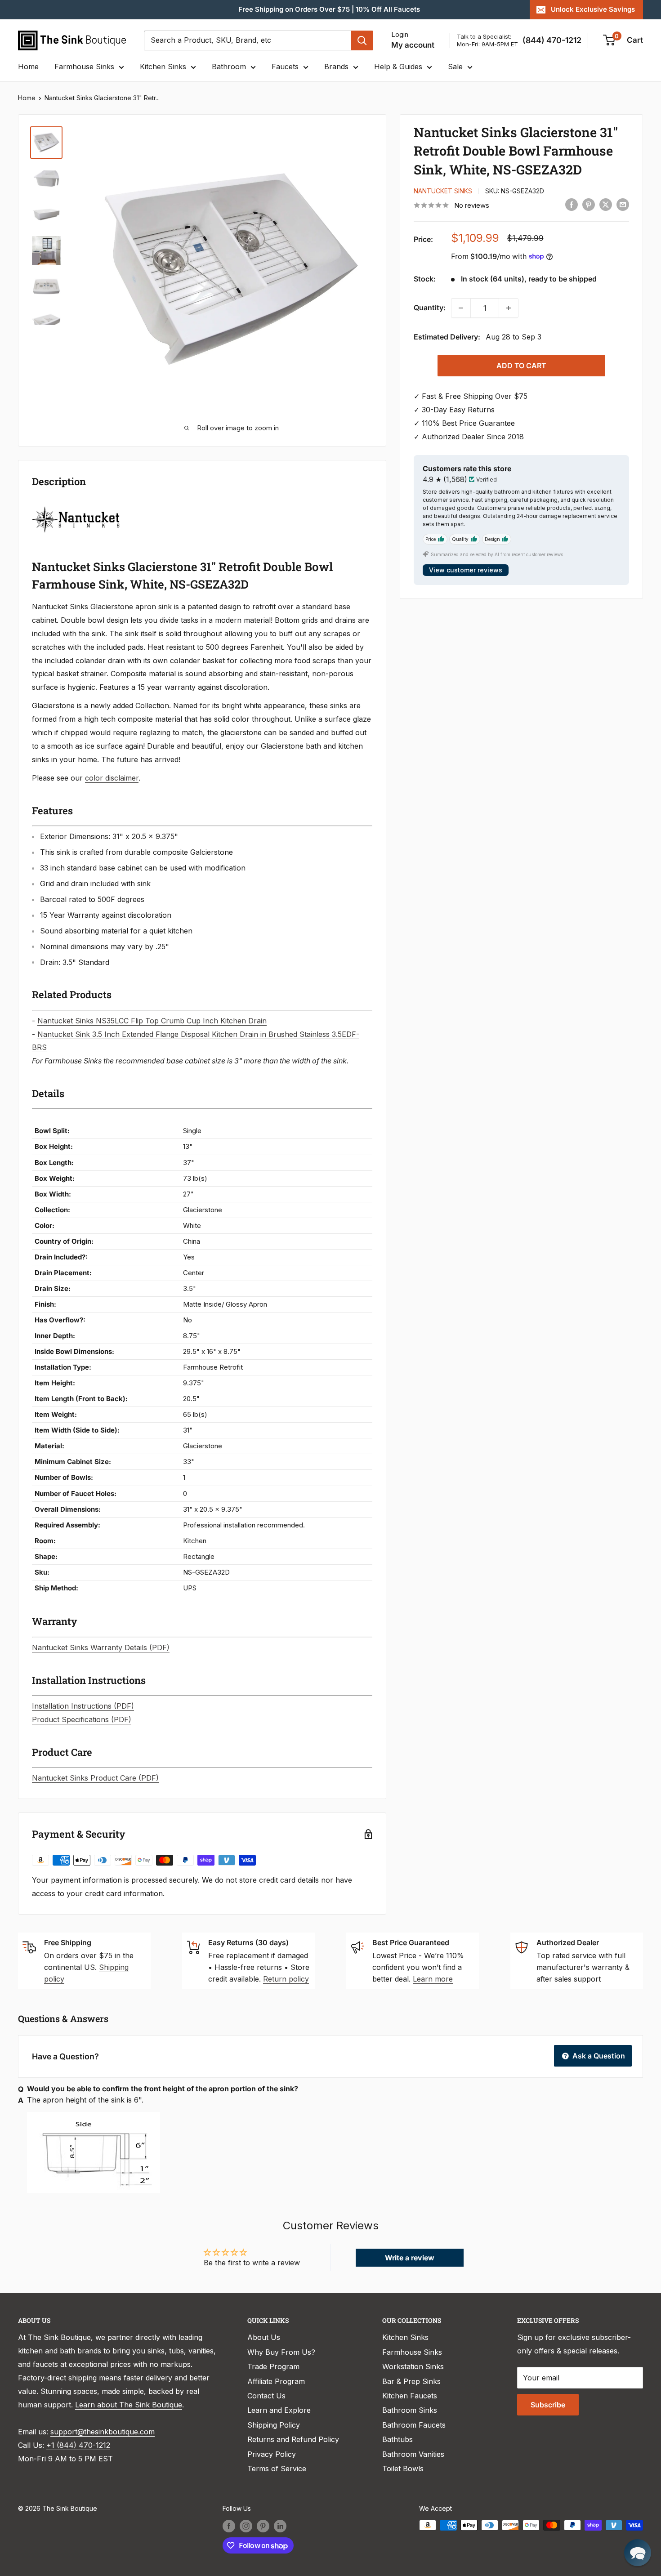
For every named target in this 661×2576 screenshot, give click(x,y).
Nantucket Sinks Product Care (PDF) (95, 1778)
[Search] (362, 40)
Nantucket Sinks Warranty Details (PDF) (101, 1647)
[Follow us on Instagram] (246, 2526)
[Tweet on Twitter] (606, 205)
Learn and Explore (279, 2410)
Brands (336, 67)
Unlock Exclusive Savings (593, 9)
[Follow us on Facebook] (229, 2526)
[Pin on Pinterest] (589, 205)
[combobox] (247, 40)
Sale (455, 67)
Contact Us (266, 2396)
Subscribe (548, 2405)
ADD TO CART (521, 366)
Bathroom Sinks (410, 2410)
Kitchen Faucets (410, 2396)
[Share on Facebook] (572, 205)
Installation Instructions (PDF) (83, 1706)
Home (28, 67)
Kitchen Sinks (163, 67)
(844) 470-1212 (552, 40)
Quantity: (430, 308)
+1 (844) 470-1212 (78, 2445)
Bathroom (229, 67)
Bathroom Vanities (413, 2454)
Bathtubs (397, 2439)
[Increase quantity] (509, 308)
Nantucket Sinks (443, 191)
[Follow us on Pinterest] (263, 2526)
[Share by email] (623, 205)
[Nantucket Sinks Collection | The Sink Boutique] (76, 505)
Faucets (285, 67)
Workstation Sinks (413, 2366)
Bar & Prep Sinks (411, 2381)
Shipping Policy (274, 2425)
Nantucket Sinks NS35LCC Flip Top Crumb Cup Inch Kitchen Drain (152, 1021)
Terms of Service (277, 2469)
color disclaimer (112, 778)
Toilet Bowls (403, 2469)
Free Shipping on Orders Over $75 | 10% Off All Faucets (329, 9)
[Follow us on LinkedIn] (280, 2526)
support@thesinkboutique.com (103, 2432)
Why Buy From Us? (281, 2352)
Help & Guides (398, 67)
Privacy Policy (272, 2454)
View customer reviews (466, 570)
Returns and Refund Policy (293, 2439)
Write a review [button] (410, 2258)
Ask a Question (598, 2056)
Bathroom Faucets (414, 2425)
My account (413, 45)
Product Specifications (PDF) (82, 1719)
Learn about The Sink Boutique (129, 2405)
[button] (638, 2553)
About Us (264, 2337)
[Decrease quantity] (461, 308)
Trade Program (273, 2366)
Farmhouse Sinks (84, 67)
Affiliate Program (276, 2381)
